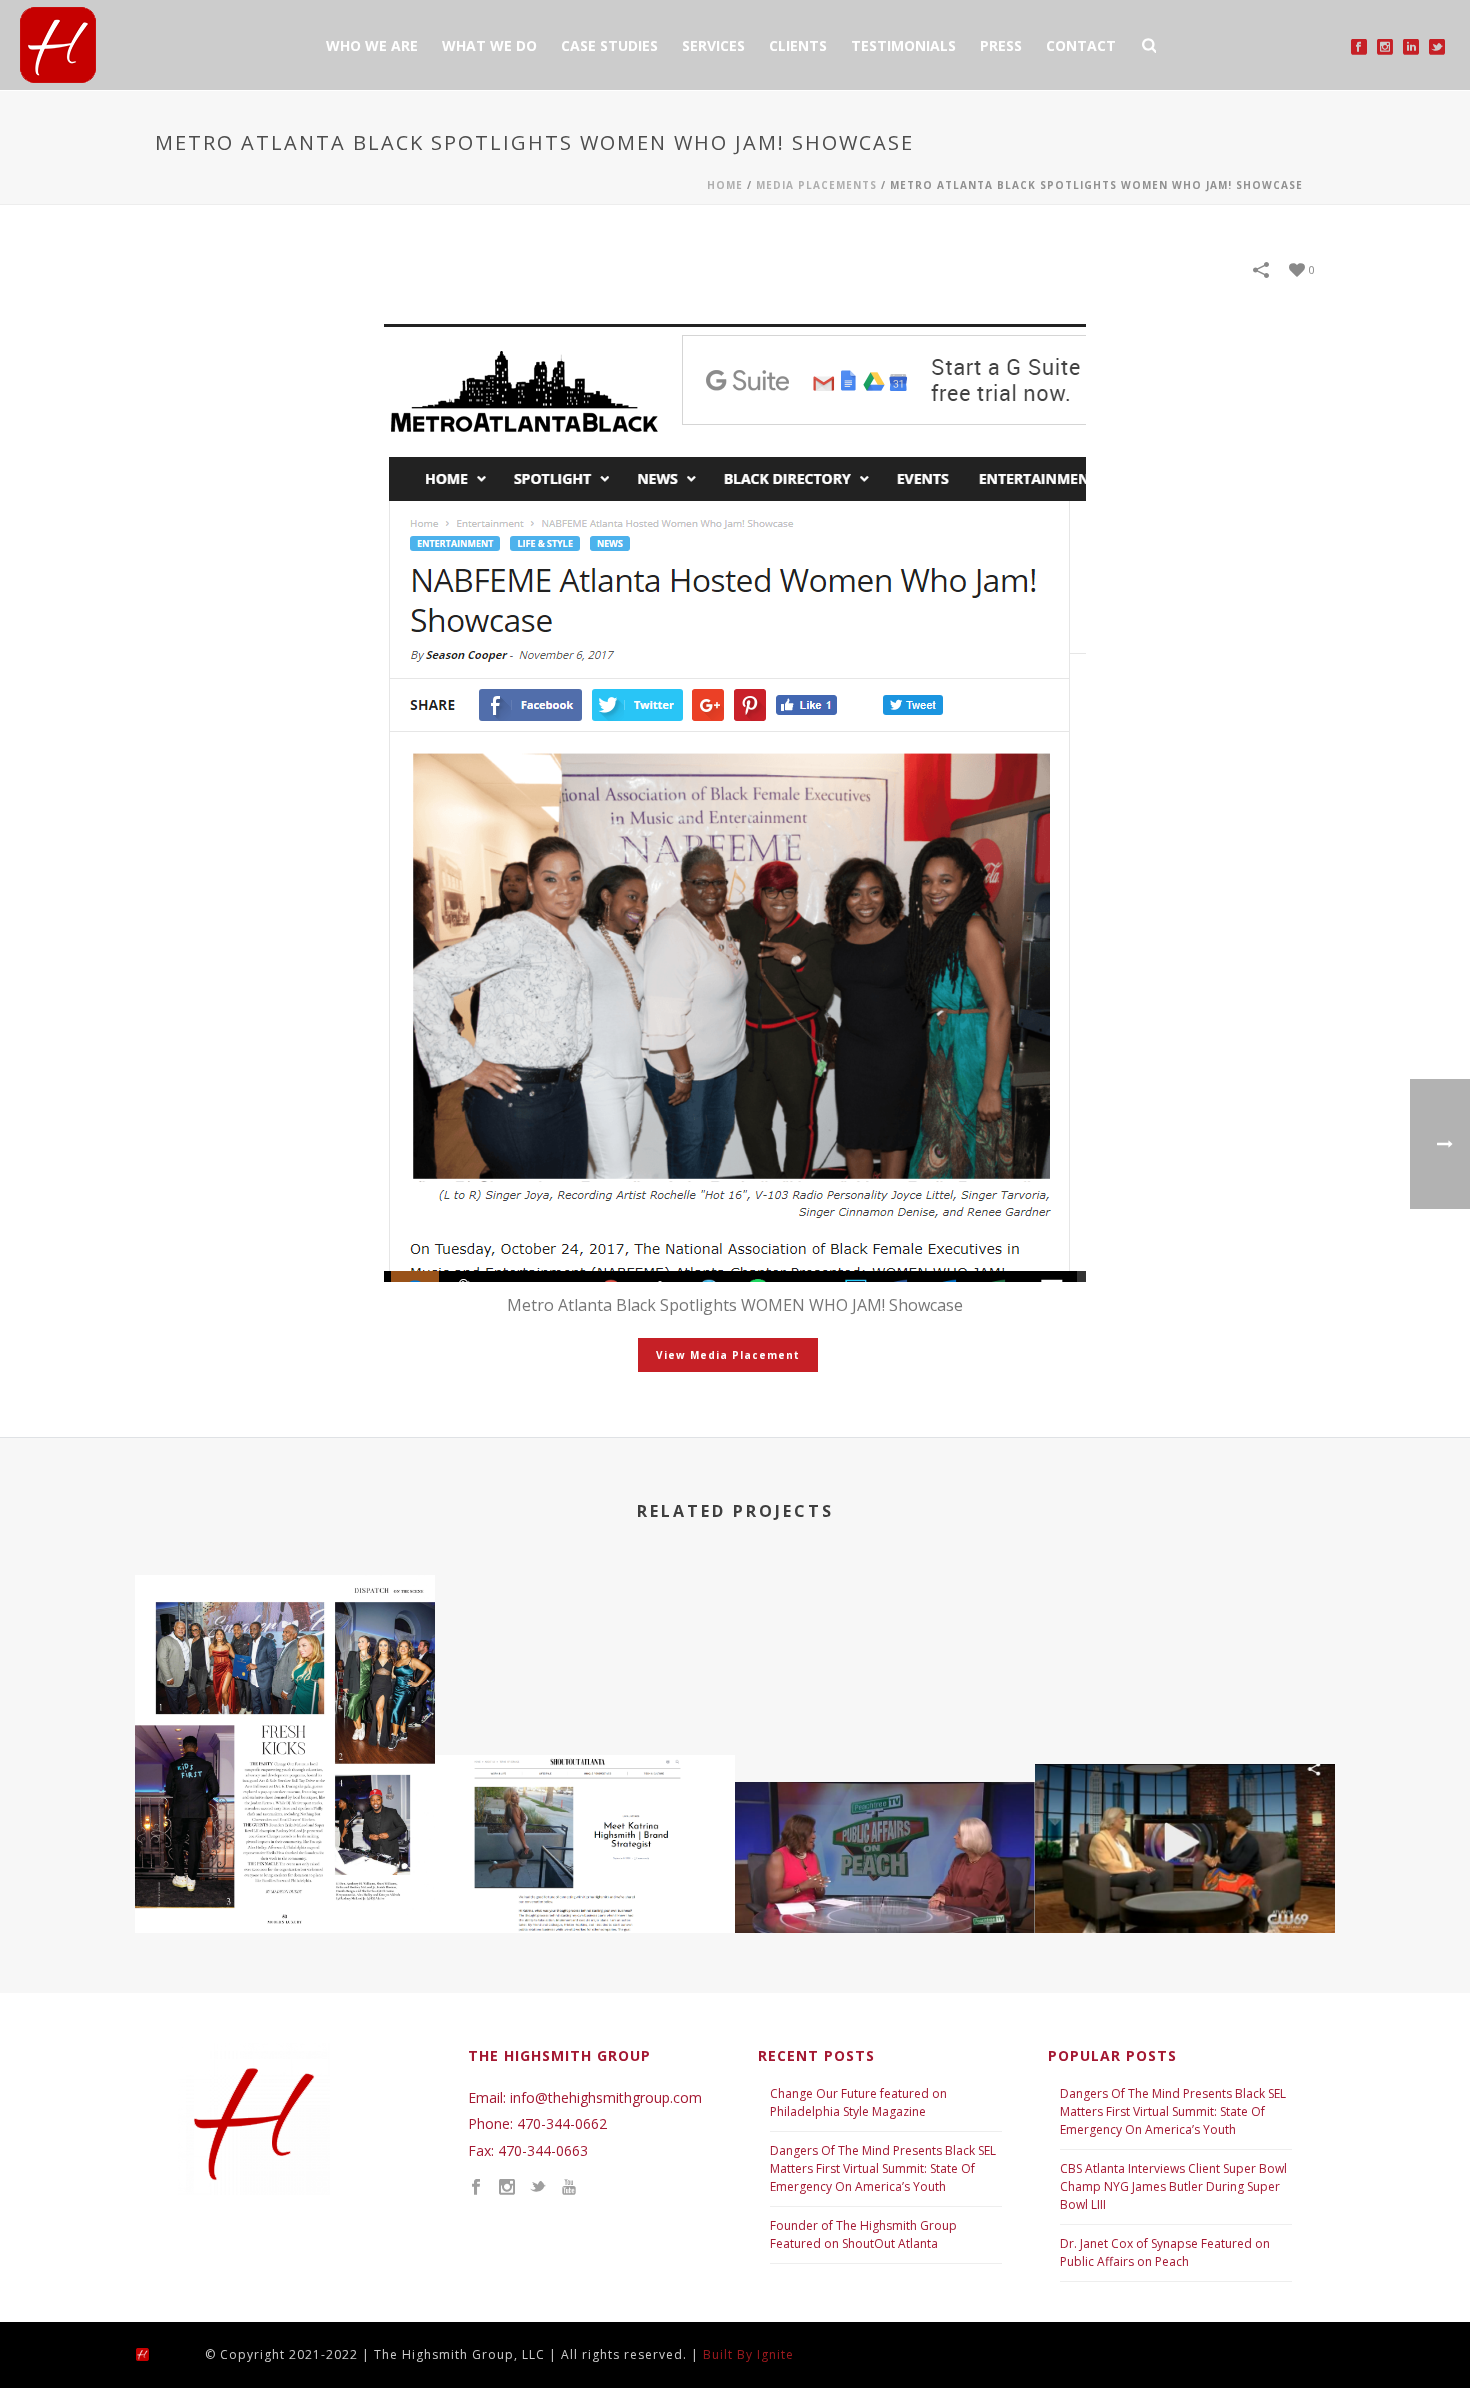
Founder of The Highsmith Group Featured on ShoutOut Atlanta (863, 2234)
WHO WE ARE (372, 45)
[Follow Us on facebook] (476, 2188)
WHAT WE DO (489, 45)
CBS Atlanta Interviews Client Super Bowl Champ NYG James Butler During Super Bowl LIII (1173, 2186)
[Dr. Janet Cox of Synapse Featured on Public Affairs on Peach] (885, 1858)
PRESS (1001, 45)
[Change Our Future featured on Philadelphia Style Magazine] (285, 1659)
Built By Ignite (748, 2354)
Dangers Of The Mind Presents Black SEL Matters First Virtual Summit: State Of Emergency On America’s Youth (883, 2168)
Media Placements (816, 185)
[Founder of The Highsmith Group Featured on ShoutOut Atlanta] (585, 1832)
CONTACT (1081, 45)
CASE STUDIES (609, 45)
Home (725, 185)
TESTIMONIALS (903, 45)
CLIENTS (798, 45)
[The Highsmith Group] (160, 2352)
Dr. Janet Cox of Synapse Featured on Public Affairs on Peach (1165, 2252)
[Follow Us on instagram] (507, 2188)
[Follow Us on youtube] (569, 2188)
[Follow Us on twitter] (538, 2188)
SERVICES (713, 45)
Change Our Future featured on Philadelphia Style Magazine (858, 2102)
